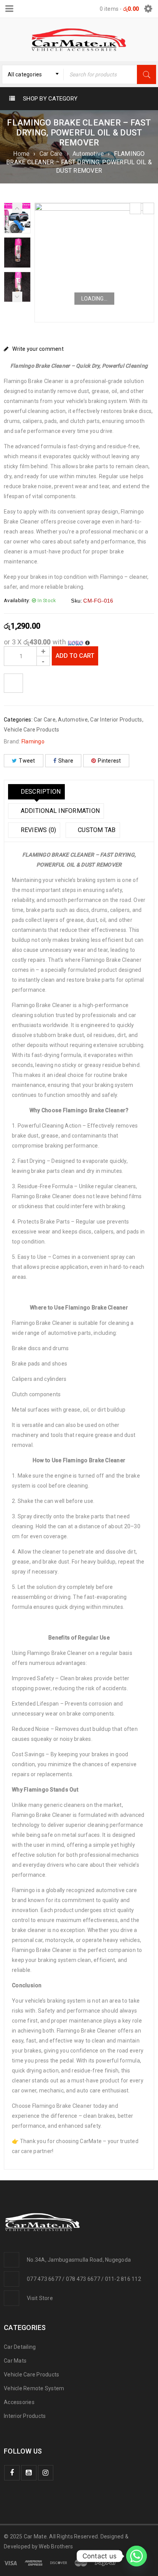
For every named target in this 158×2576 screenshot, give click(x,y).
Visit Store (40, 2298)
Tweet (27, 761)
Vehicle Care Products (31, 730)
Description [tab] (40, 792)
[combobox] (33, 74)
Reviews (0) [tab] (37, 830)
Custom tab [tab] (96, 830)
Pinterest (109, 761)
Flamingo (33, 741)
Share (66, 761)
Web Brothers (56, 2546)
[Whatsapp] (137, 2556)
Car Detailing (20, 2347)
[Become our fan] (12, 2473)
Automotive (88, 154)
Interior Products (25, 2416)
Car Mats (15, 2361)
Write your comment (38, 349)
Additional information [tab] (59, 811)
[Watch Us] (29, 2473)
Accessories (19, 2402)
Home (21, 154)
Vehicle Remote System (34, 2388)
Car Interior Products (116, 720)
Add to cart (75, 656)
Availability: (17, 600)
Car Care (51, 154)
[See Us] (46, 2473)
